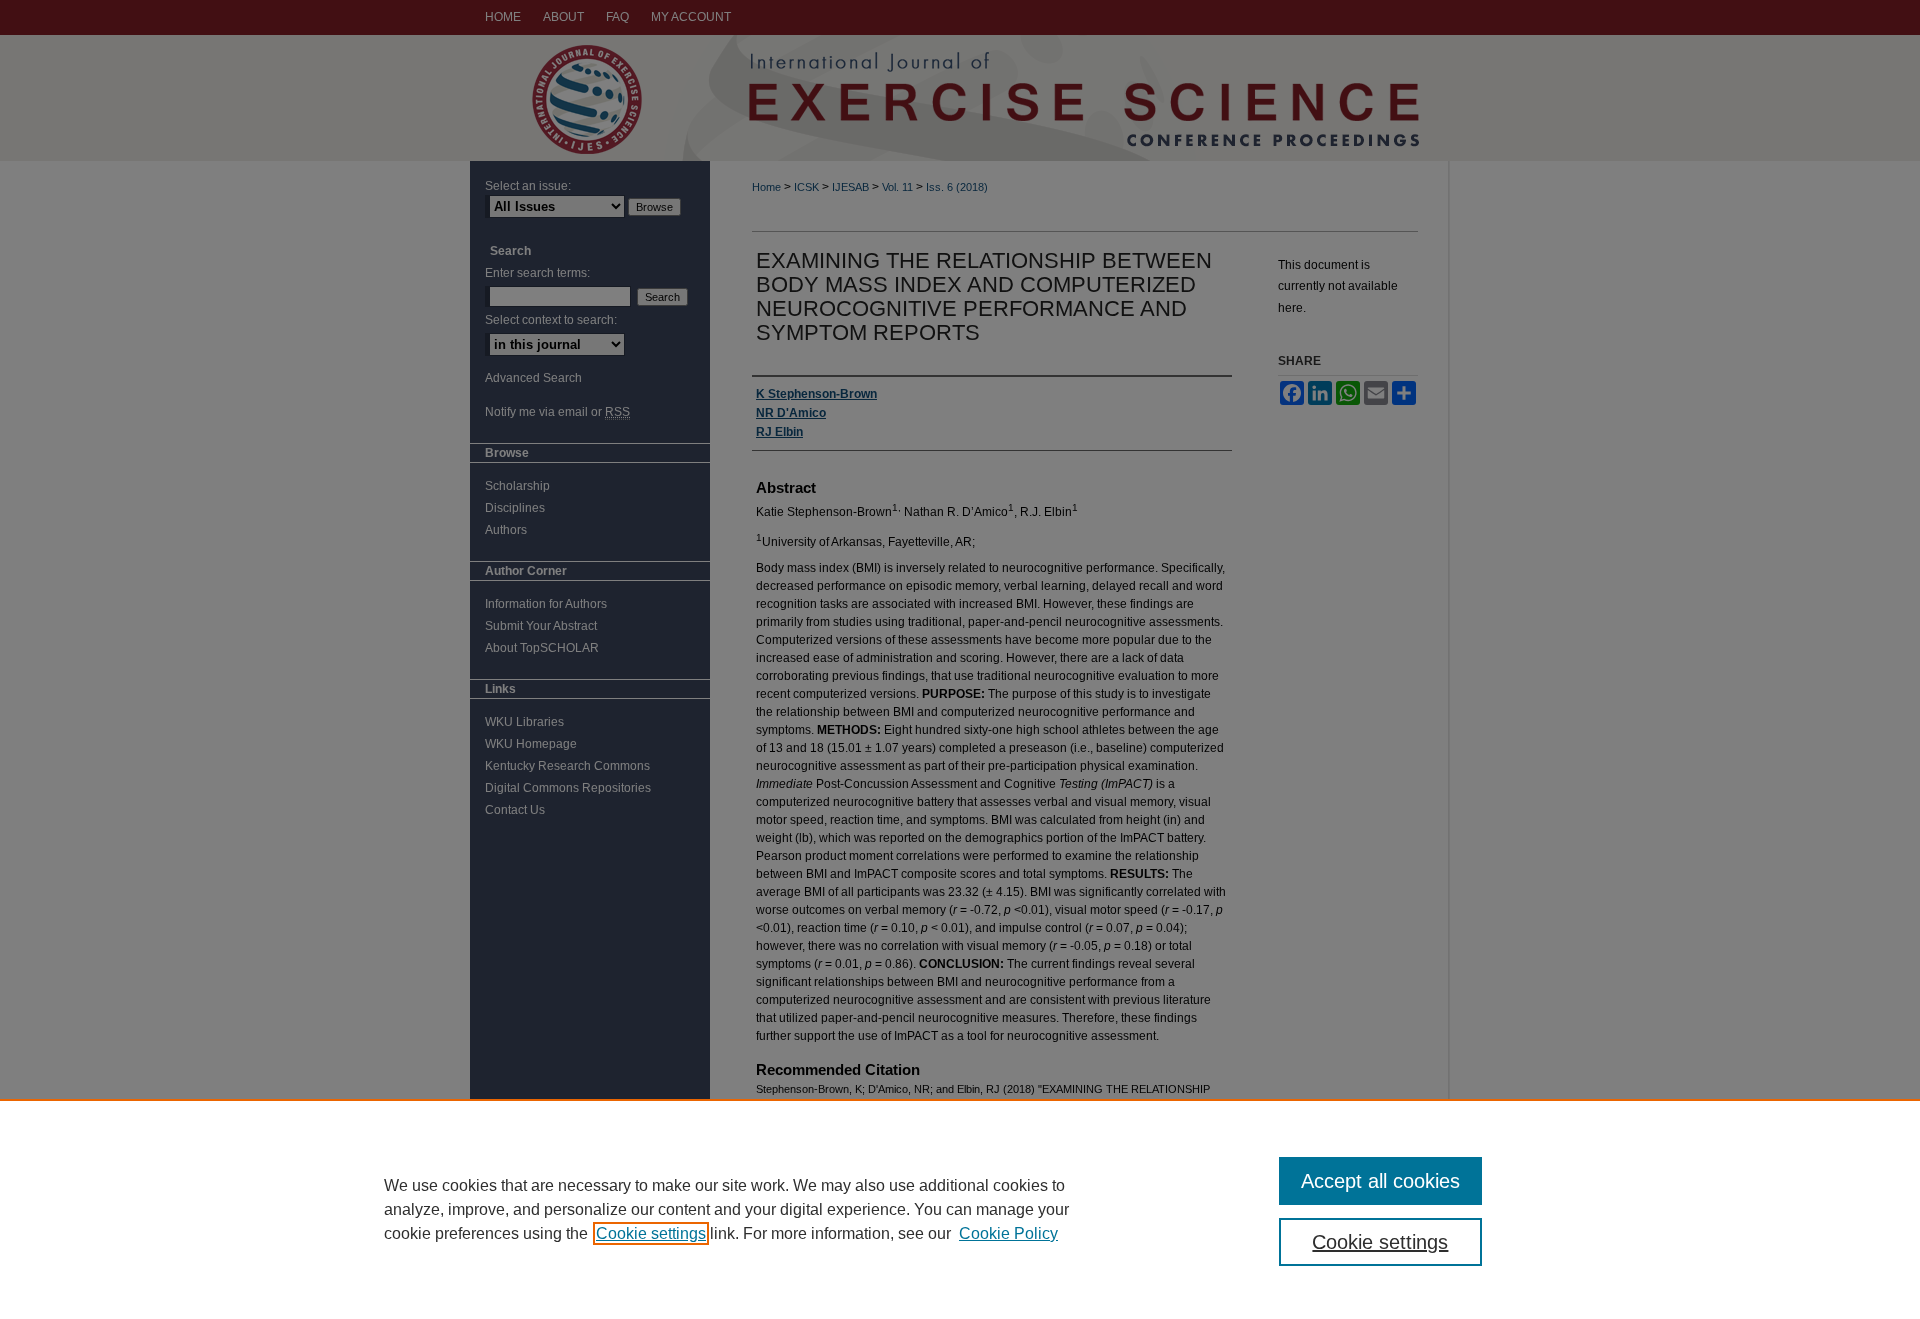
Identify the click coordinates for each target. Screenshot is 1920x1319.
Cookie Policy (1008, 1233)
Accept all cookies (1380, 1181)
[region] (960, 1209)
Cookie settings (651, 1233)
